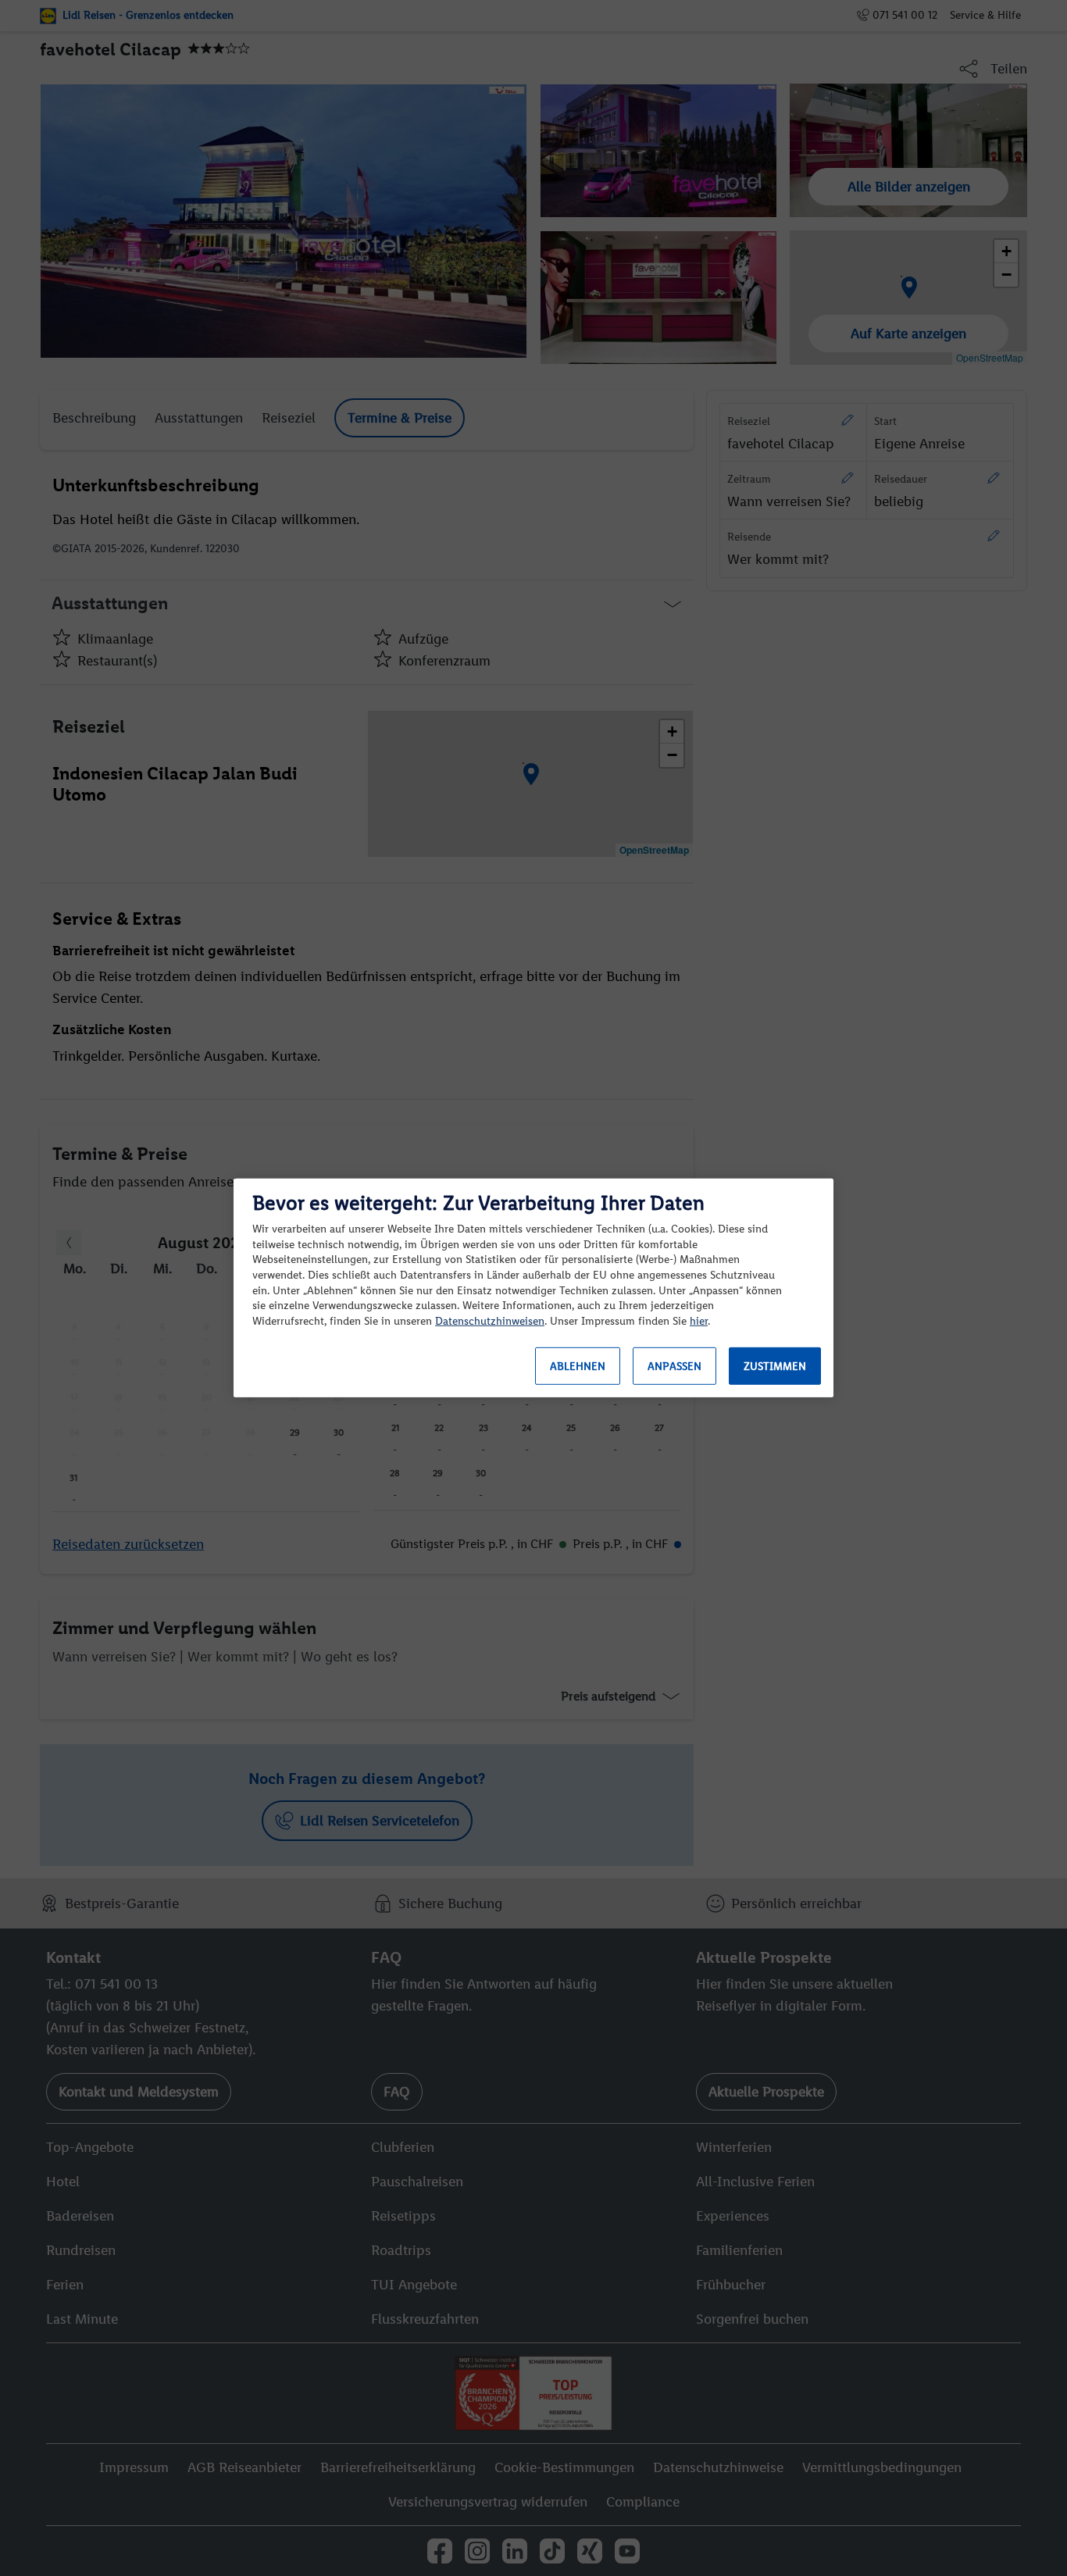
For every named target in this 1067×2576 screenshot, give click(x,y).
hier (699, 1321)
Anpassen (674, 1366)
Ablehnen (578, 1366)
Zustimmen (775, 1366)
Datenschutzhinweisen (490, 1321)
